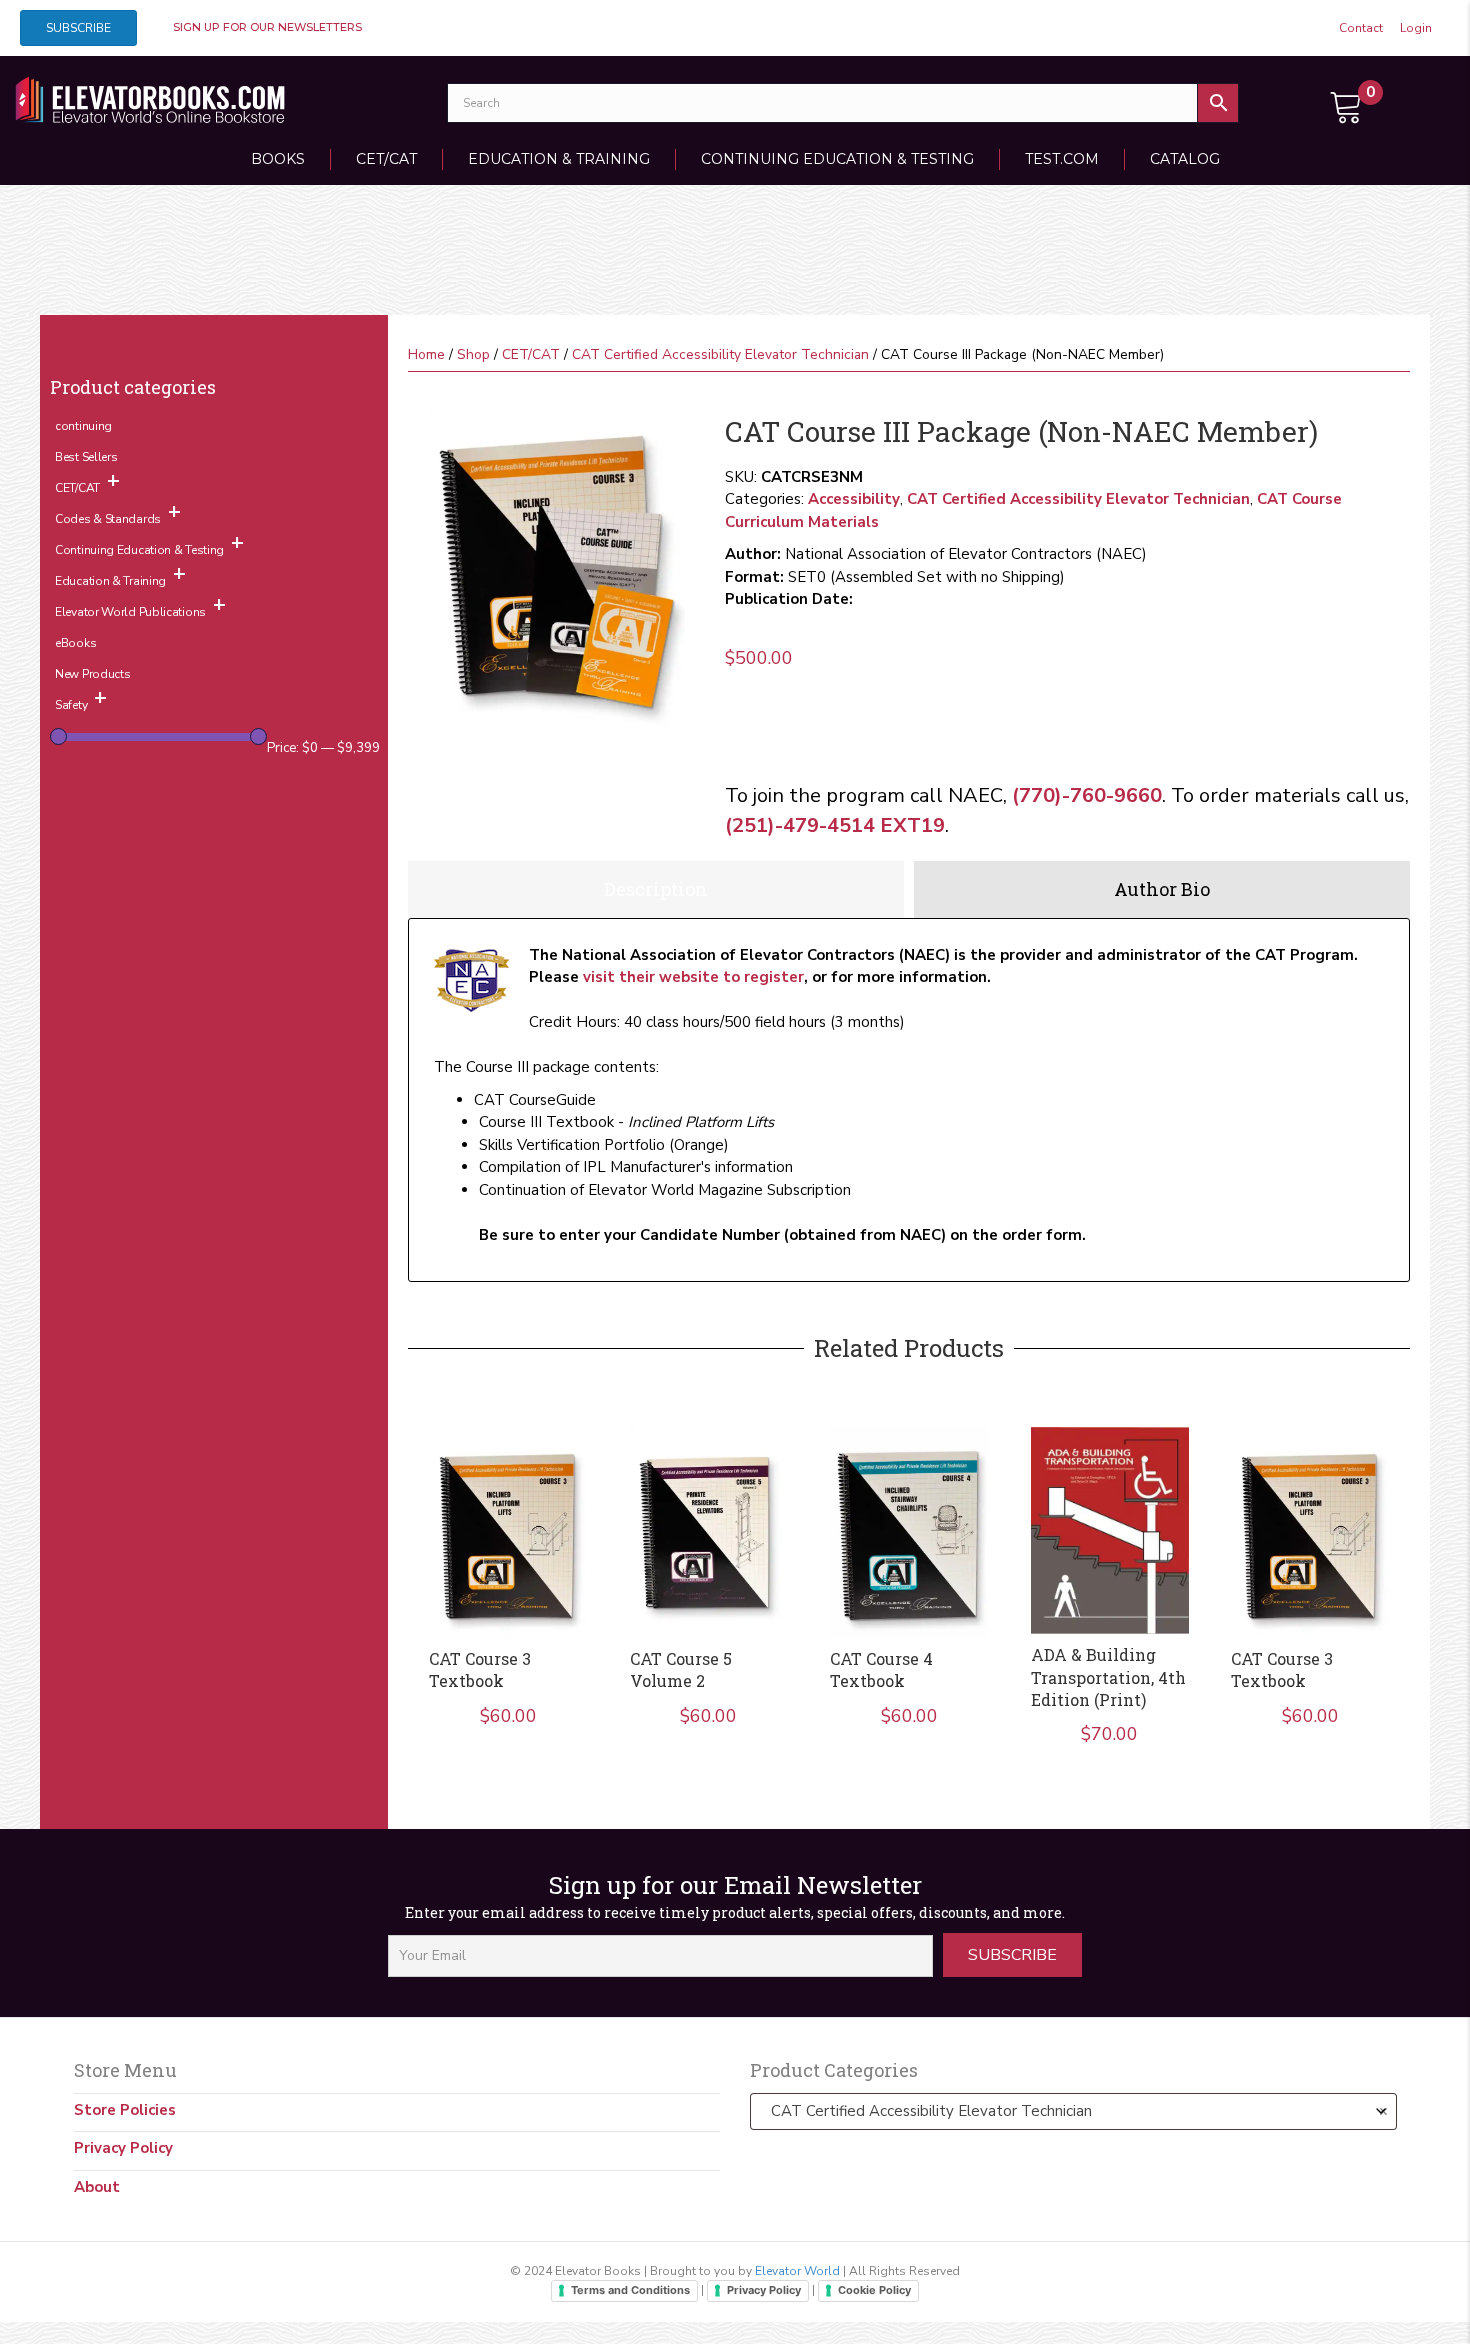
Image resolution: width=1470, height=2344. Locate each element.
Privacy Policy (123, 2148)
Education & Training (559, 159)
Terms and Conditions (630, 2290)
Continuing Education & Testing (837, 159)
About (97, 2187)
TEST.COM (1062, 159)
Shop (473, 354)
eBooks (75, 643)
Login (1416, 28)
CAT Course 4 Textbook (881, 1669)
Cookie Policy (874, 2290)
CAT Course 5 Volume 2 (681, 1669)
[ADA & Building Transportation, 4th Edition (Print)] (1110, 1531)
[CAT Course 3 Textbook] (508, 1532)
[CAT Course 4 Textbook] (909, 1532)
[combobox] (1073, 2111)
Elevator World (797, 2271)
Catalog (1185, 159)
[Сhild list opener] (113, 486)
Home (426, 354)
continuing (83, 426)
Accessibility (854, 499)
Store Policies (125, 2110)
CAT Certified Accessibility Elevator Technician (720, 354)
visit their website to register (693, 977)
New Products (92, 674)
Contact (1361, 28)
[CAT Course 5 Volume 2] (709, 1532)
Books (278, 159)
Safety (71, 705)
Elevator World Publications (130, 612)
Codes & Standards (108, 519)
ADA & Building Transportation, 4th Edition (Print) (1108, 1677)
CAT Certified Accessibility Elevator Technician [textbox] (1074, 2111)
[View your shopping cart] (1347, 105)
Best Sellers (86, 457)
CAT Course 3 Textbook (480, 1669)
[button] (1012, 1955)
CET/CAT (386, 159)
